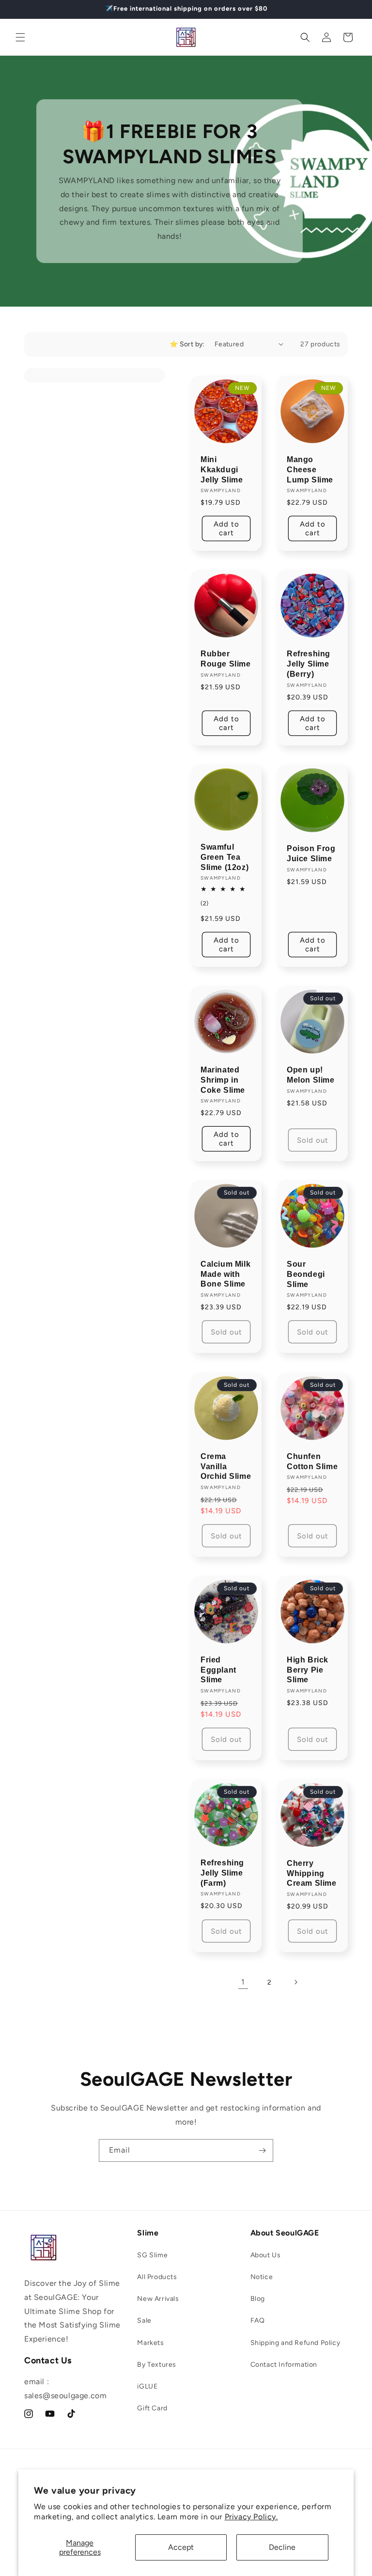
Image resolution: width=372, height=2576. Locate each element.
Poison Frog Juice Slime (311, 853)
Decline (282, 2547)
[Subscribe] (262, 2150)
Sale (144, 2320)
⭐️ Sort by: (187, 344)
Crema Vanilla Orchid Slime (226, 1466)
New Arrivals (158, 2299)
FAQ (258, 2320)
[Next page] (295, 1982)
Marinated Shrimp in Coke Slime (223, 1080)
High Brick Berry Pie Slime (308, 1670)
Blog (258, 2299)
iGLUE (147, 2386)
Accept (181, 2547)
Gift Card (152, 2408)
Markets (150, 2343)
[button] (20, 37)
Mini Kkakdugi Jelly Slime (222, 470)
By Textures (157, 2365)
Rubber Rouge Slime (226, 659)
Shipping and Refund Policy (295, 2343)
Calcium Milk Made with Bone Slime (225, 1274)
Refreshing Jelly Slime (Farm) (222, 1873)
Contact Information (284, 2365)
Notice (262, 2277)
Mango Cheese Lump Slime (310, 470)
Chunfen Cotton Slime (312, 1461)
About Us (266, 2255)
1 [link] (243, 1982)
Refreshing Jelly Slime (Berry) (309, 664)
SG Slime (152, 2255)
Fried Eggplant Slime (218, 1670)
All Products (157, 2277)
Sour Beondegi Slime (306, 1274)
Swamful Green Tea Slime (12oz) (225, 857)
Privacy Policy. (251, 2517)
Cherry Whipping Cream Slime (312, 1873)
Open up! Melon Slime (311, 1075)
